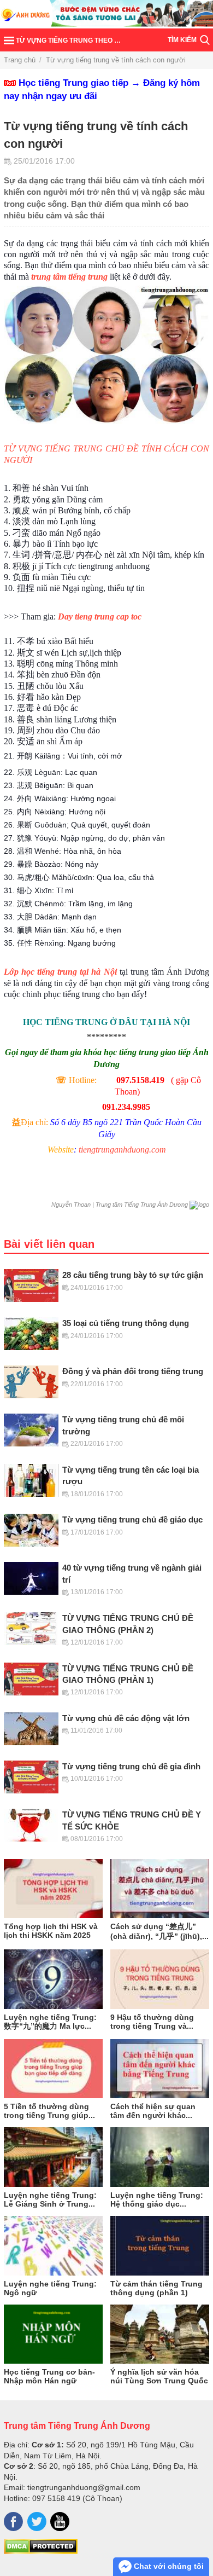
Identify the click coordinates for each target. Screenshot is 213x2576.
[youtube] (60, 2522)
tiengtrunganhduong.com (122, 1150)
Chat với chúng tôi (168, 2566)
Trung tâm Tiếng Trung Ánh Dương (77, 2426)
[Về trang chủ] (106, 14)
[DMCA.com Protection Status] (41, 2551)
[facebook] (13, 2522)
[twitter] (37, 2522)
